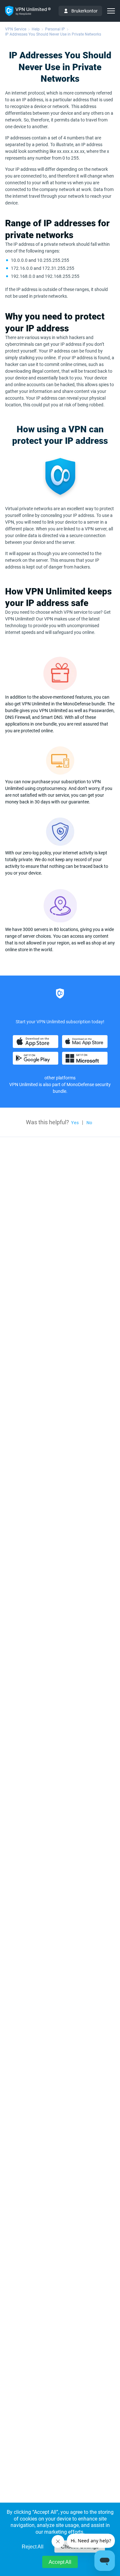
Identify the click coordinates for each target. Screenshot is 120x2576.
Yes (75, 1123)
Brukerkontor (84, 11)
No (89, 1123)
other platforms (60, 1078)
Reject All (33, 2547)
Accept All (60, 2562)
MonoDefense (80, 1084)
